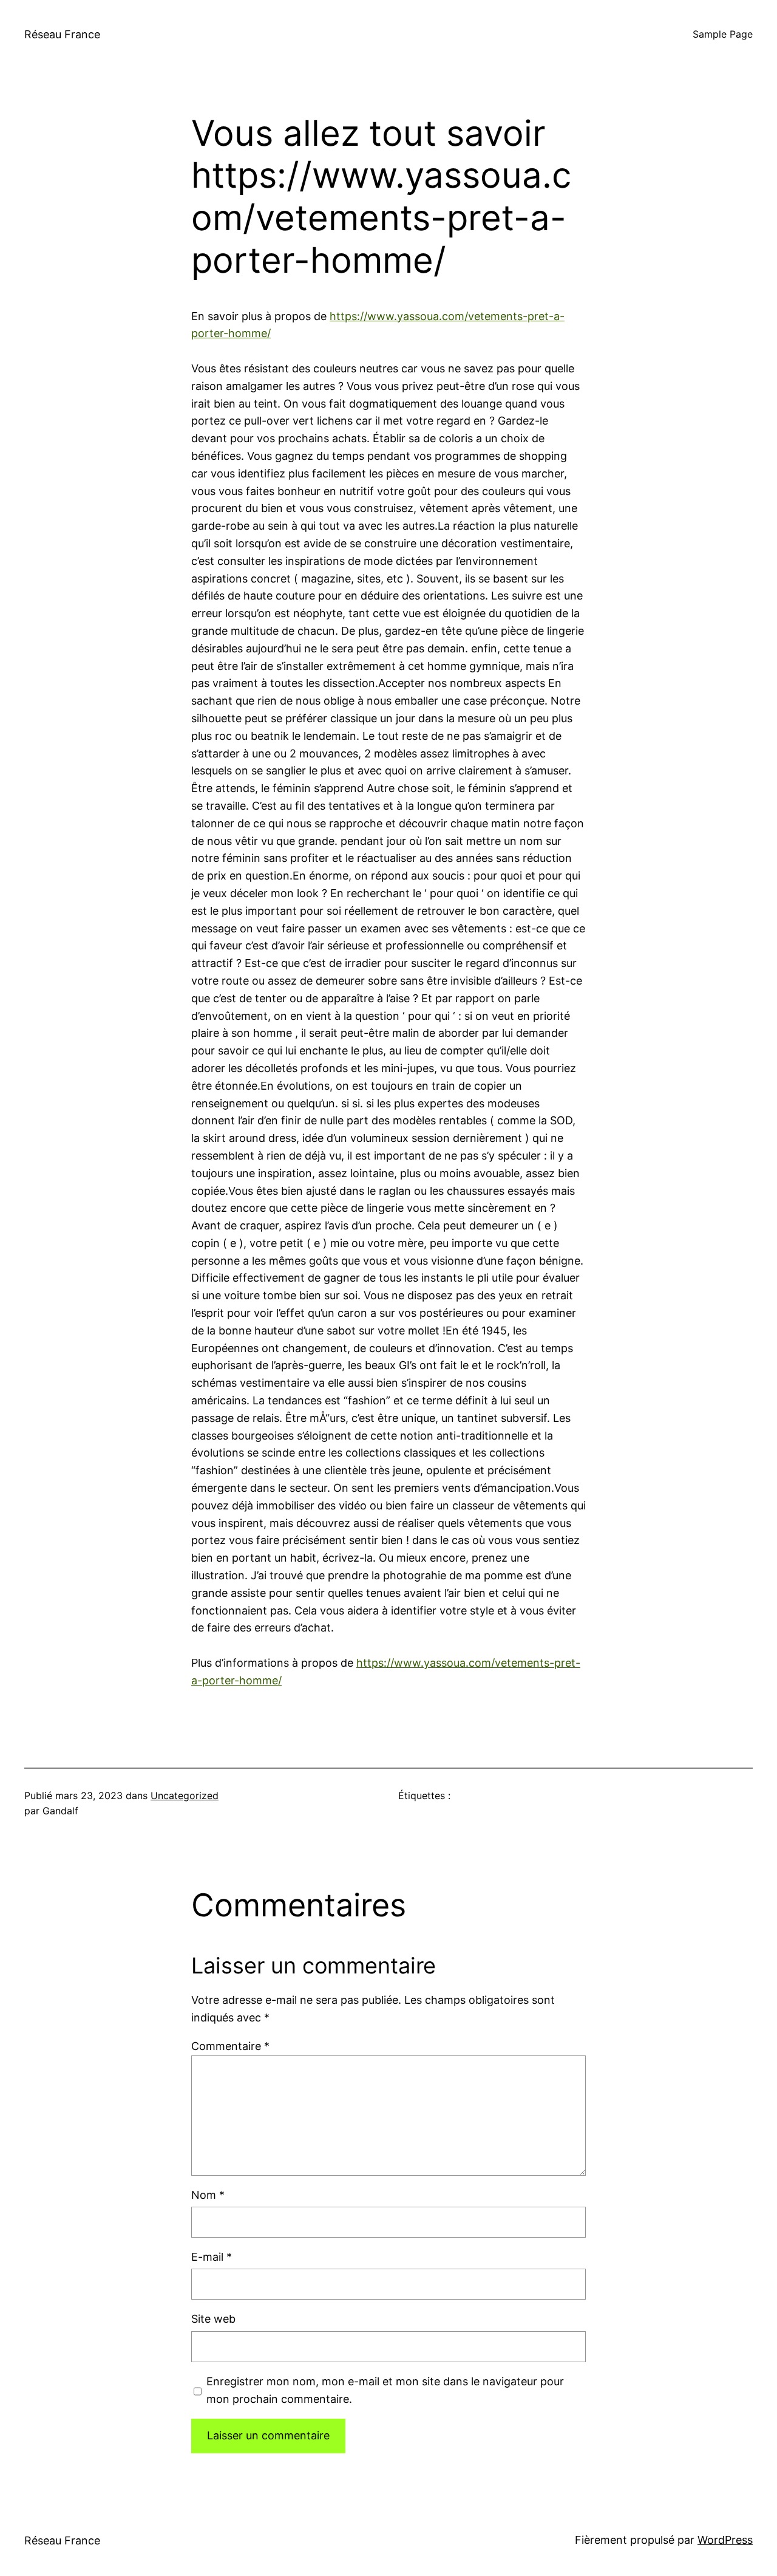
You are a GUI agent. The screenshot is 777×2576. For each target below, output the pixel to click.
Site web (213, 2319)
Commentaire (230, 2046)
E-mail (212, 2257)
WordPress (725, 2540)
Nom (208, 2195)
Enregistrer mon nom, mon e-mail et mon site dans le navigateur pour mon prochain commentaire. (385, 2390)
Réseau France (62, 34)
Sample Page (723, 34)
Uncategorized (185, 1795)
